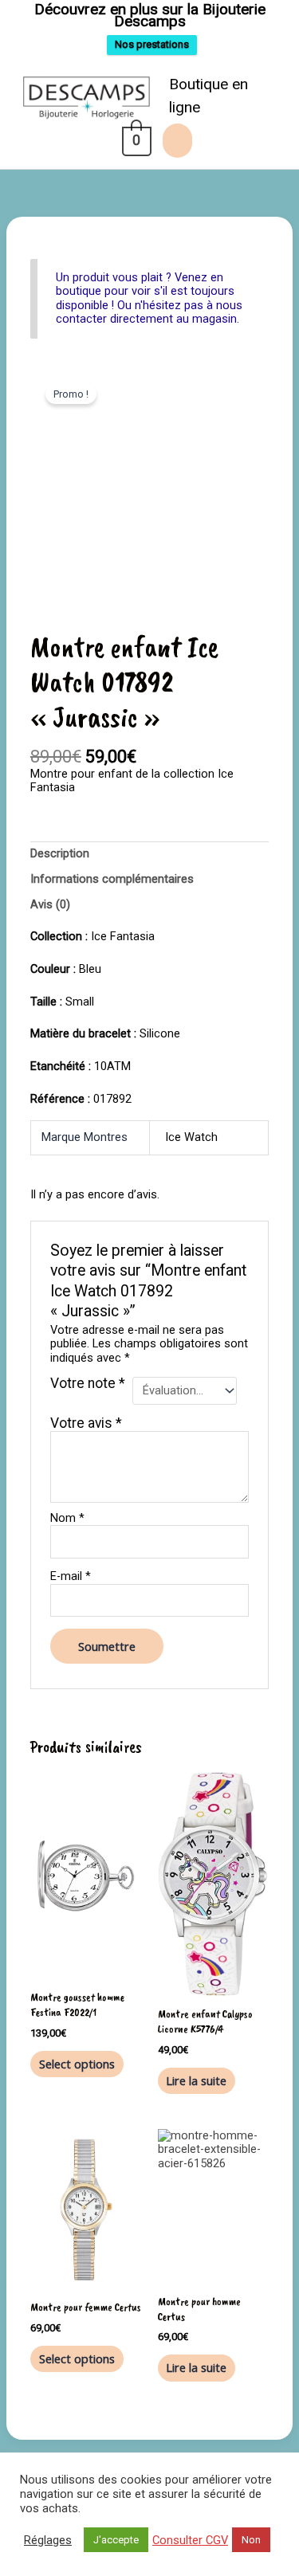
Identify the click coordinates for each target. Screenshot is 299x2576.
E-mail (71, 1576)
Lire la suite (196, 2080)
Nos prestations (152, 44)
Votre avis (86, 1423)
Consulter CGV (190, 2540)
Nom (67, 1518)
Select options (77, 2064)
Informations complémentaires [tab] (112, 879)
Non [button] (251, 2540)
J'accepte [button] (116, 2540)
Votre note (88, 1384)
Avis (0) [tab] (50, 904)
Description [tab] (60, 853)
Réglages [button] (48, 2540)
